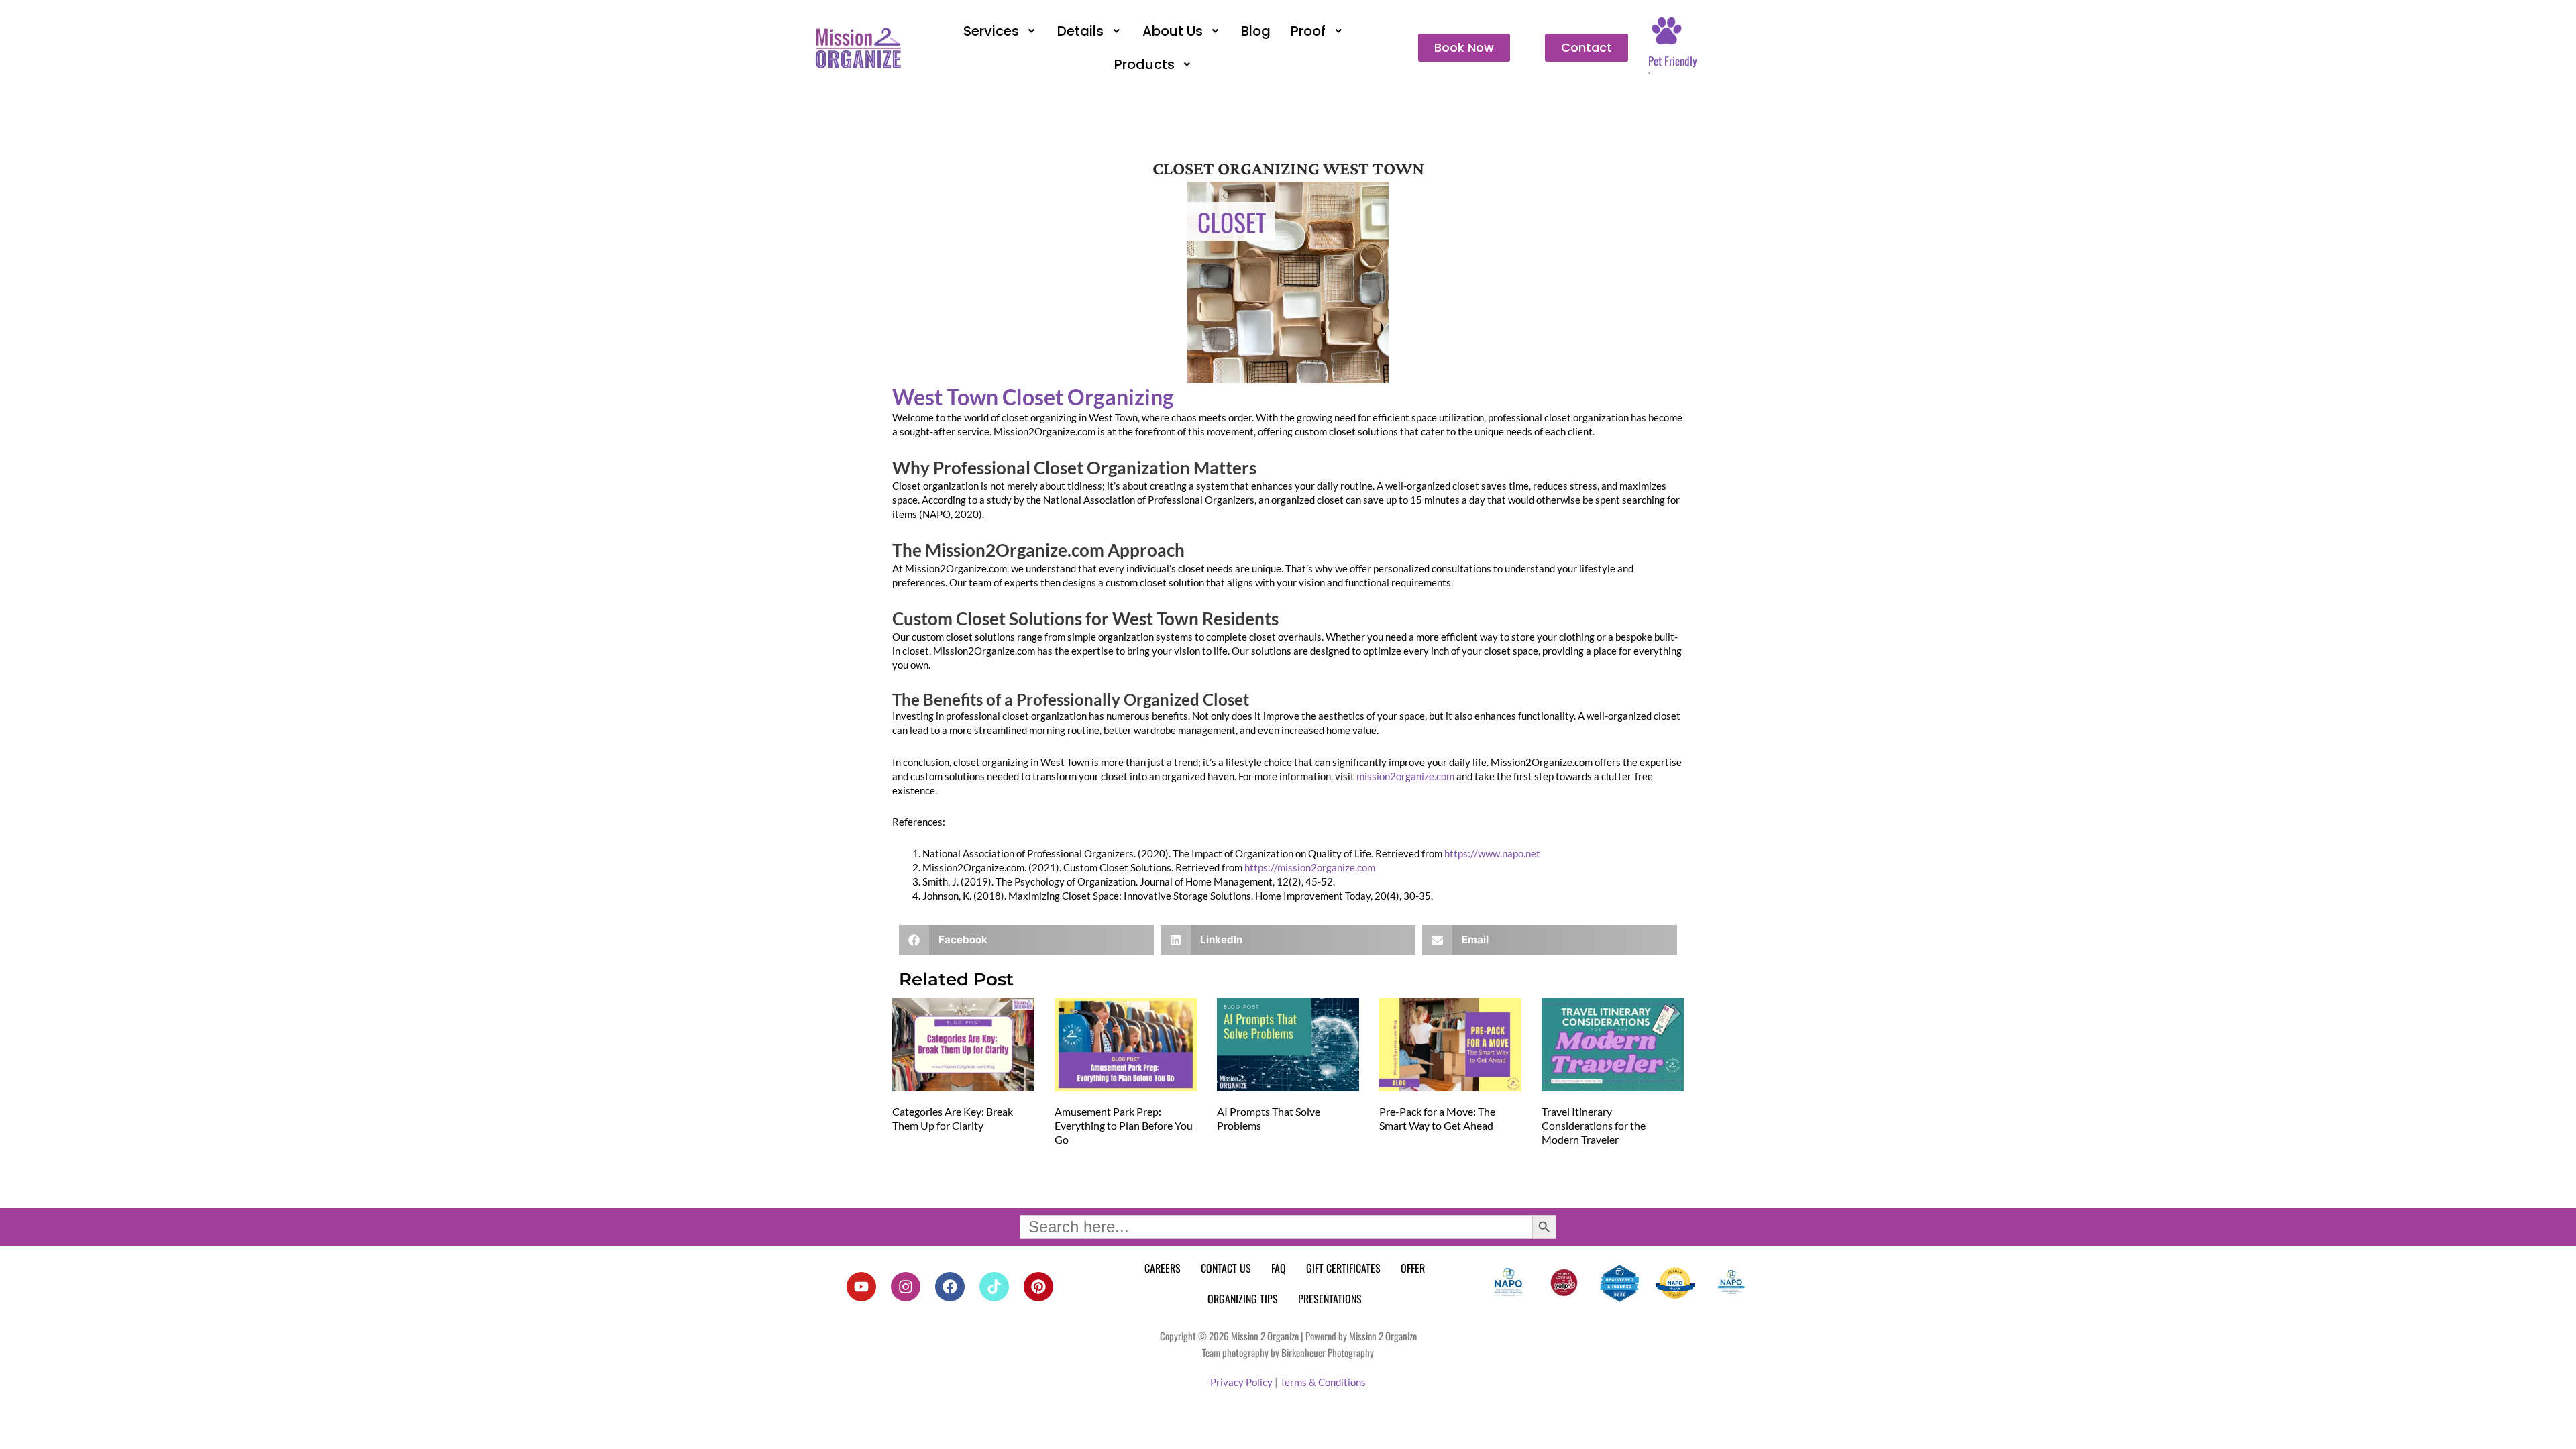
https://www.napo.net (1492, 853)
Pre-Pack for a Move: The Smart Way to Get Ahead (1437, 1118)
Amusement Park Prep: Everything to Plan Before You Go (1124, 1125)
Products (1144, 64)
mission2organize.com (1405, 776)
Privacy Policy (1241, 1382)
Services (991, 31)
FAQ (1279, 1268)
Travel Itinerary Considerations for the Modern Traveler (1594, 1125)
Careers (1163, 1268)
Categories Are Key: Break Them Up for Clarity (953, 1118)
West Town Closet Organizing (1033, 397)
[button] (1001, 31)
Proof (1308, 31)
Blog (1256, 31)
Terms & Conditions (1323, 1382)
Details (1080, 31)
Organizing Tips (1243, 1299)
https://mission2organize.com (1310, 867)
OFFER (1413, 1268)
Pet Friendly (1673, 61)
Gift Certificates (1343, 1268)
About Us (1173, 31)
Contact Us (1226, 1268)
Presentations (1330, 1299)
